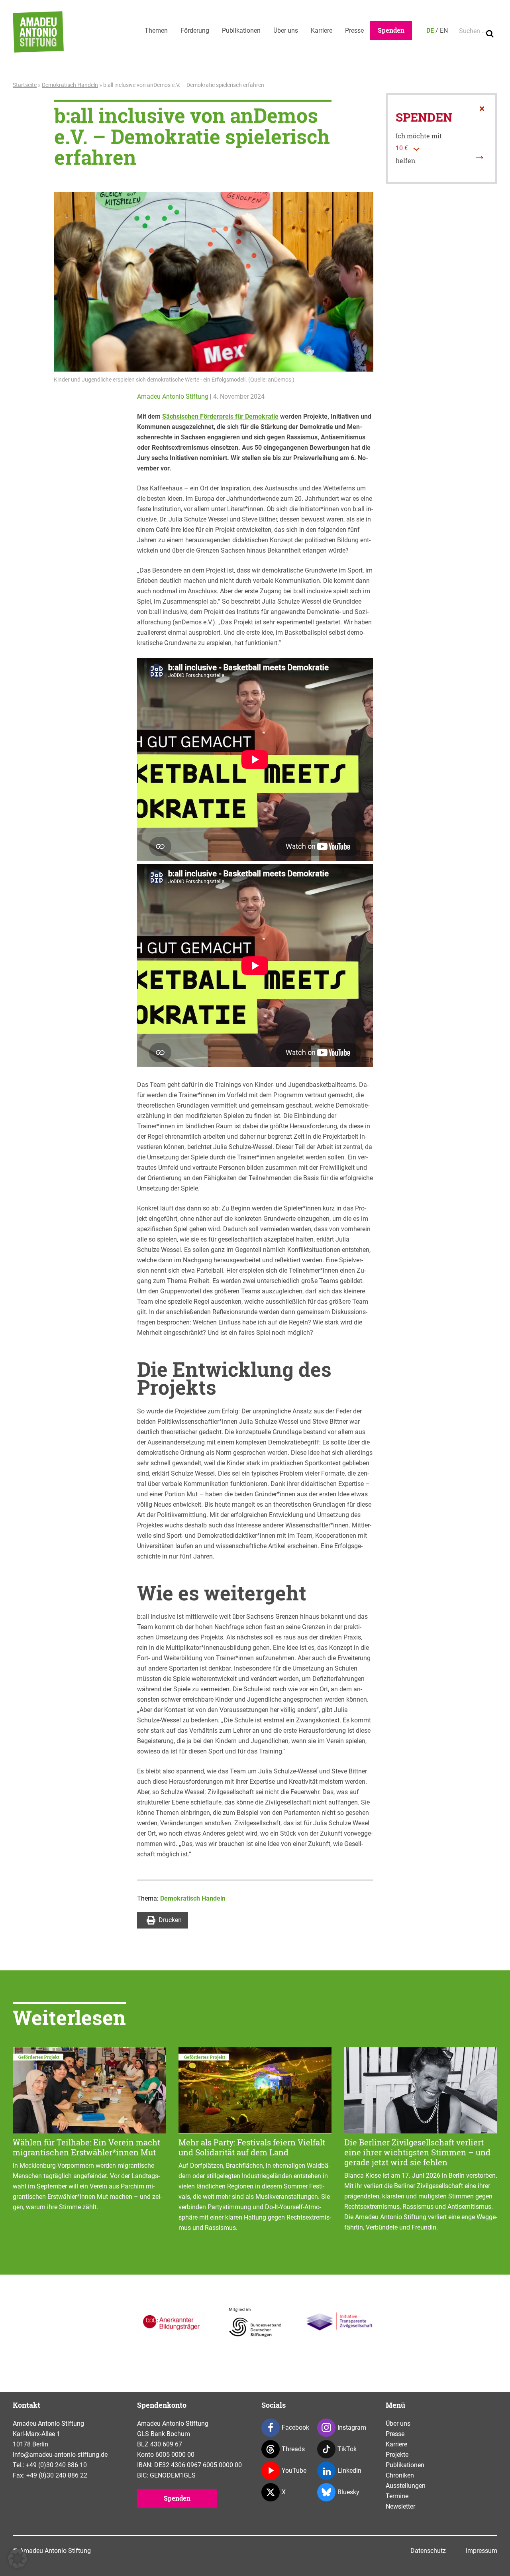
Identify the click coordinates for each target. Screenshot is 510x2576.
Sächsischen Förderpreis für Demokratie (220, 416)
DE (430, 31)
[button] (18, 2558)
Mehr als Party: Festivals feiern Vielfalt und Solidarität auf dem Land (252, 2147)
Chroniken (400, 2475)
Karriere (322, 31)
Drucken (170, 1920)
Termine (397, 2496)
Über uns (286, 31)
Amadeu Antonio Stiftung (173, 397)
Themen (156, 31)
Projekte (397, 2455)
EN (444, 31)
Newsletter (400, 2506)
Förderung (195, 31)
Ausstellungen (406, 2486)
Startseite (25, 85)
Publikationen (241, 31)
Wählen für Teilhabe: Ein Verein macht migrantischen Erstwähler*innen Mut (86, 2147)
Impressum (482, 2551)
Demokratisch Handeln (70, 85)
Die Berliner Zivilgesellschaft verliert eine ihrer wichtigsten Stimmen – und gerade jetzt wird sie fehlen (417, 2152)
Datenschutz (428, 2551)
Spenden (391, 30)
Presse (354, 31)
